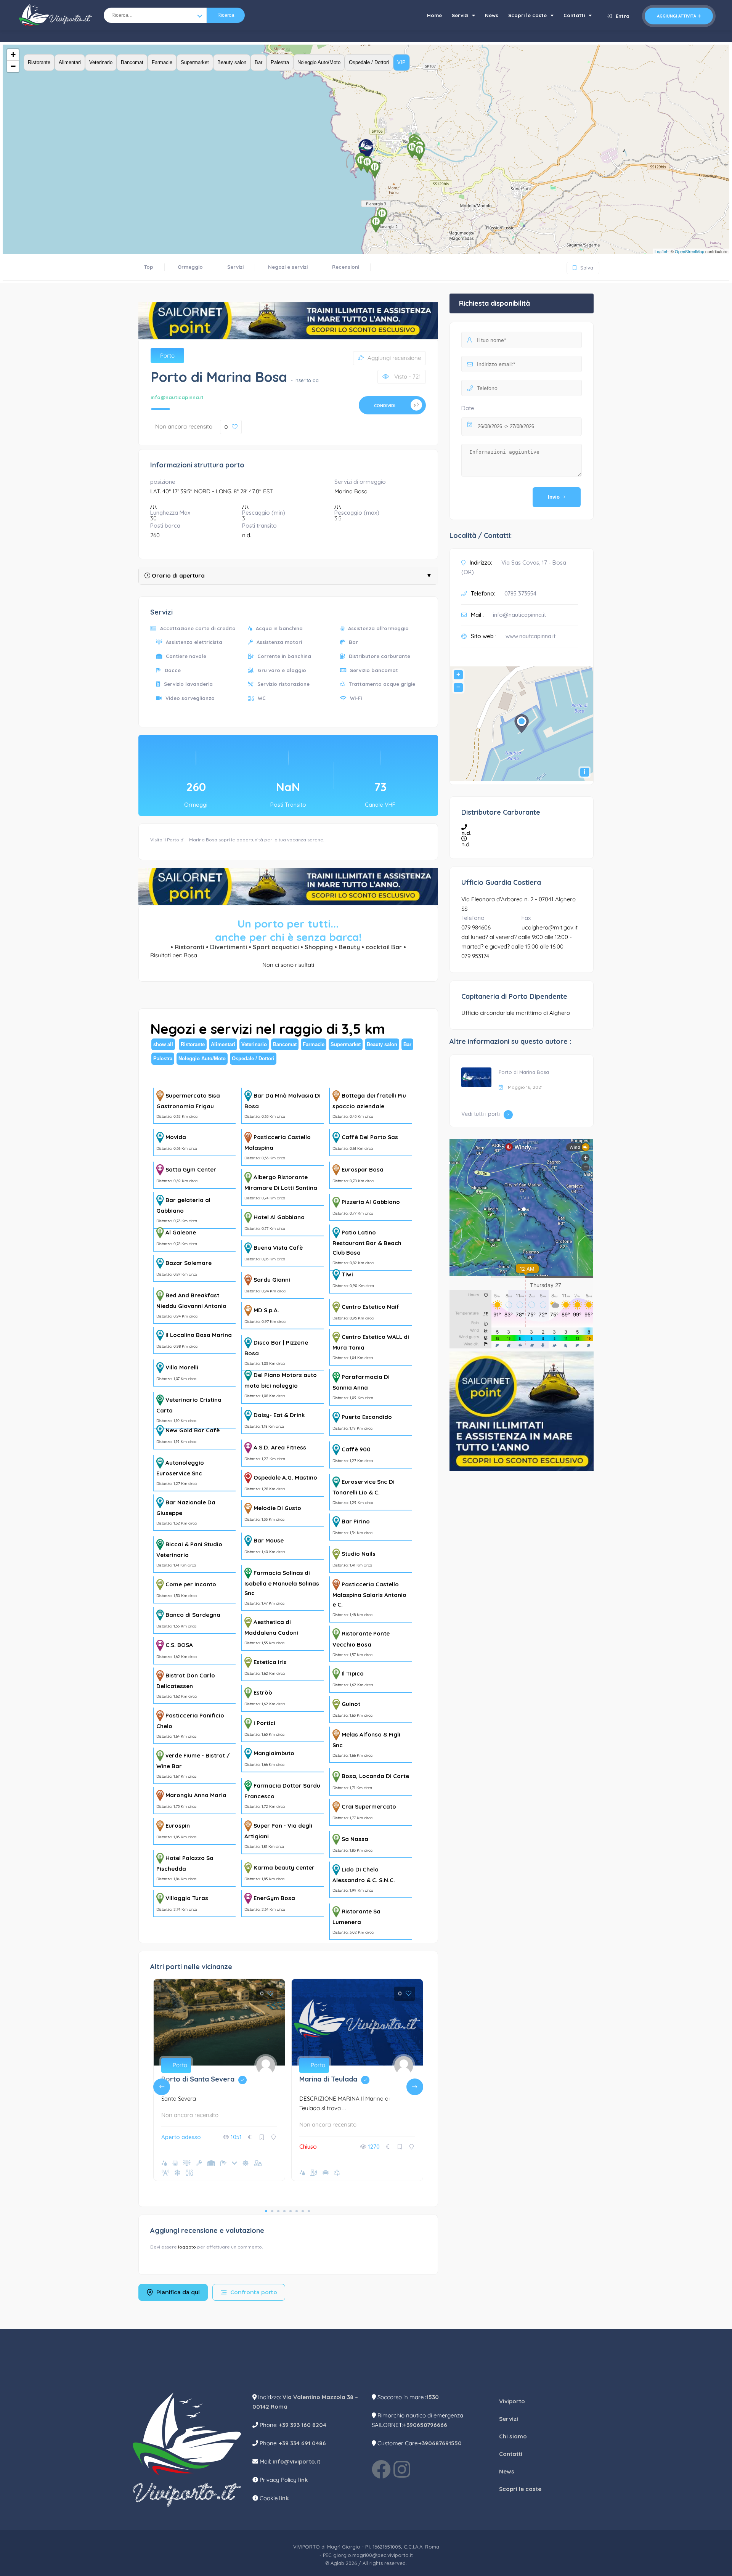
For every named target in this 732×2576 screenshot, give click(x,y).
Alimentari (70, 62)
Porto (167, 356)
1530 (433, 2397)
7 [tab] (303, 2211)
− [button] (13, 66)
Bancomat (132, 62)
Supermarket (195, 62)
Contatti (574, 15)
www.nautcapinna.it (531, 636)
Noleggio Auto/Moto (319, 62)
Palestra (280, 62)
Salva (582, 266)
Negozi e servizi (288, 267)
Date (468, 408)
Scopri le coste (527, 15)
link (303, 2480)
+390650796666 (425, 2425)
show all (163, 1044)
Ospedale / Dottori (369, 62)
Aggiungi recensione (394, 358)
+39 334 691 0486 (303, 2443)
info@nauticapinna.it (177, 397)
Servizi (460, 15)
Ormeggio (190, 267)
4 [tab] (284, 2211)
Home (434, 15)
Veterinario (101, 62)
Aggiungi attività (677, 16)
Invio (554, 497)
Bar (258, 62)
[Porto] (181, 15)
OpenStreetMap (689, 251)
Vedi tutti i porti (481, 1114)
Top (149, 267)
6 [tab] (297, 2211)
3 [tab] (278, 2211)
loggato (188, 2247)
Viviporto (512, 2401)
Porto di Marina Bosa (524, 1072)
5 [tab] (291, 2211)
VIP (401, 62)
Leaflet (661, 251)
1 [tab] (266, 2211)
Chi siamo (513, 2436)
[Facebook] (381, 2469)
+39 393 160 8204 (303, 2425)
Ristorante (39, 62)
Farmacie (162, 62)
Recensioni (346, 267)
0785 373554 (520, 593)
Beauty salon (232, 62)
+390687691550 (440, 2443)
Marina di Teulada (336, 2079)
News (492, 15)
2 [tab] (272, 2211)
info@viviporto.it (296, 2461)
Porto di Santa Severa (206, 2079)
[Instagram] (402, 2469)
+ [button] (13, 55)
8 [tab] (309, 2211)
